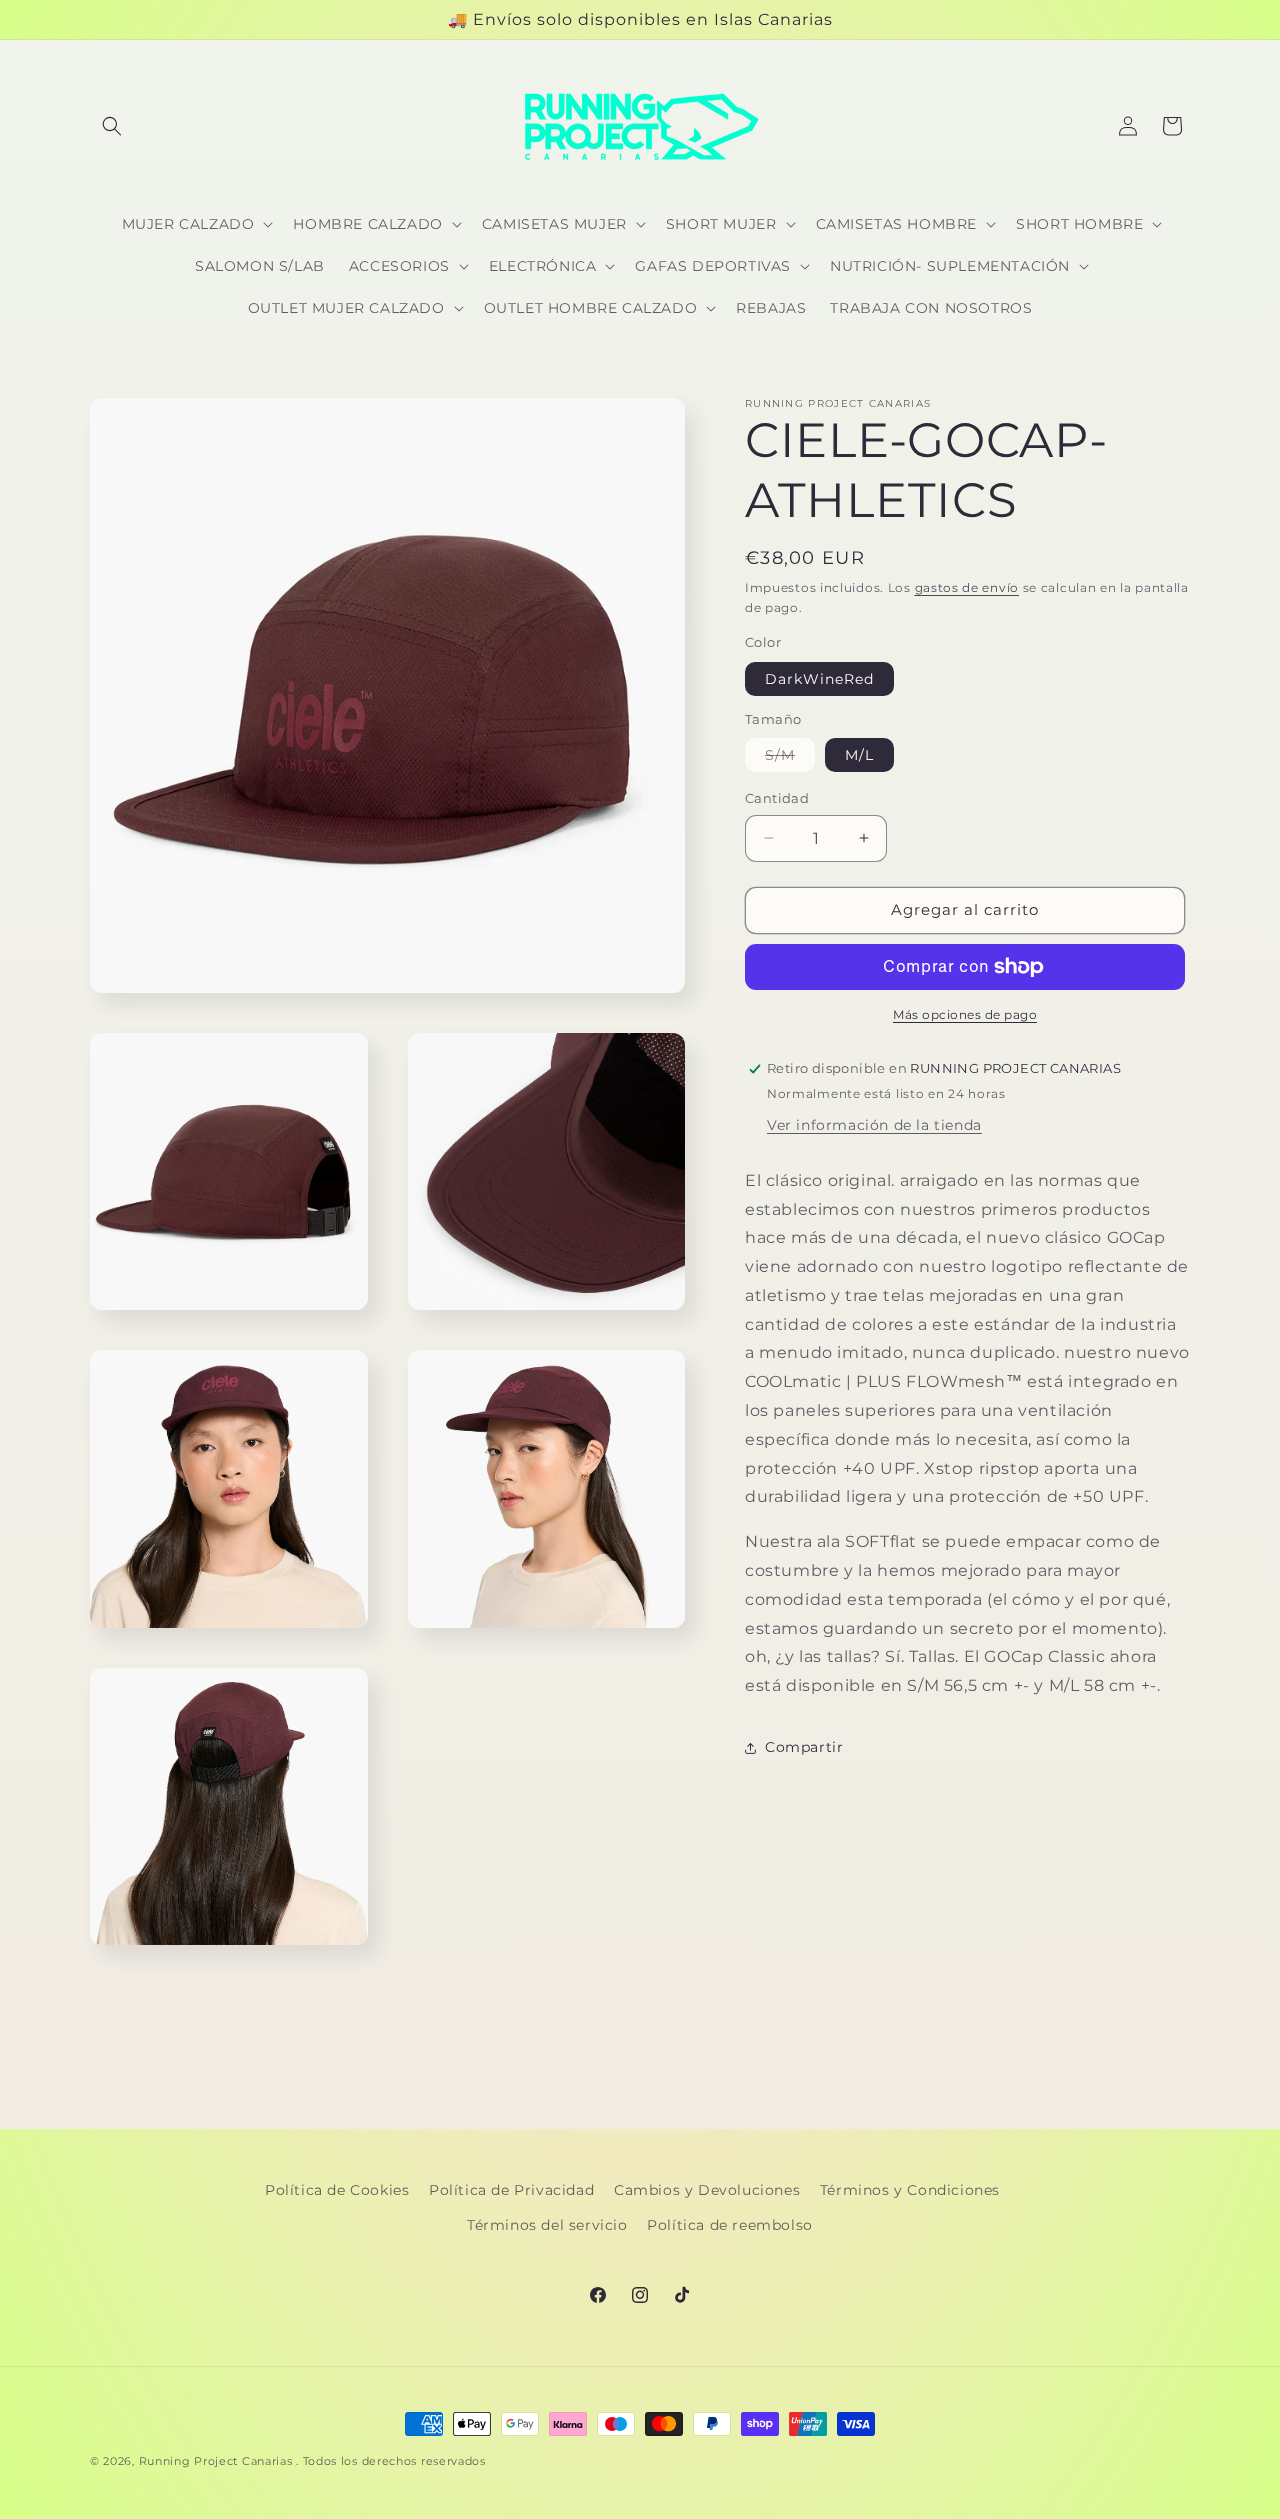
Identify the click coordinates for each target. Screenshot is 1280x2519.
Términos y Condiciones (910, 2190)
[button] (112, 126)
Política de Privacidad (511, 2190)
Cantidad (777, 798)
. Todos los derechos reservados (391, 2461)
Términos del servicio (547, 2225)
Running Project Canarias (216, 2461)
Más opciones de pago (965, 1014)
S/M (790, 758)
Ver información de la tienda (874, 1125)
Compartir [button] (804, 1747)
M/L (859, 755)
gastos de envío (967, 587)
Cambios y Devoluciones (707, 2190)
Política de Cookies (337, 2190)
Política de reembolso (730, 2225)
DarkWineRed (819, 679)
